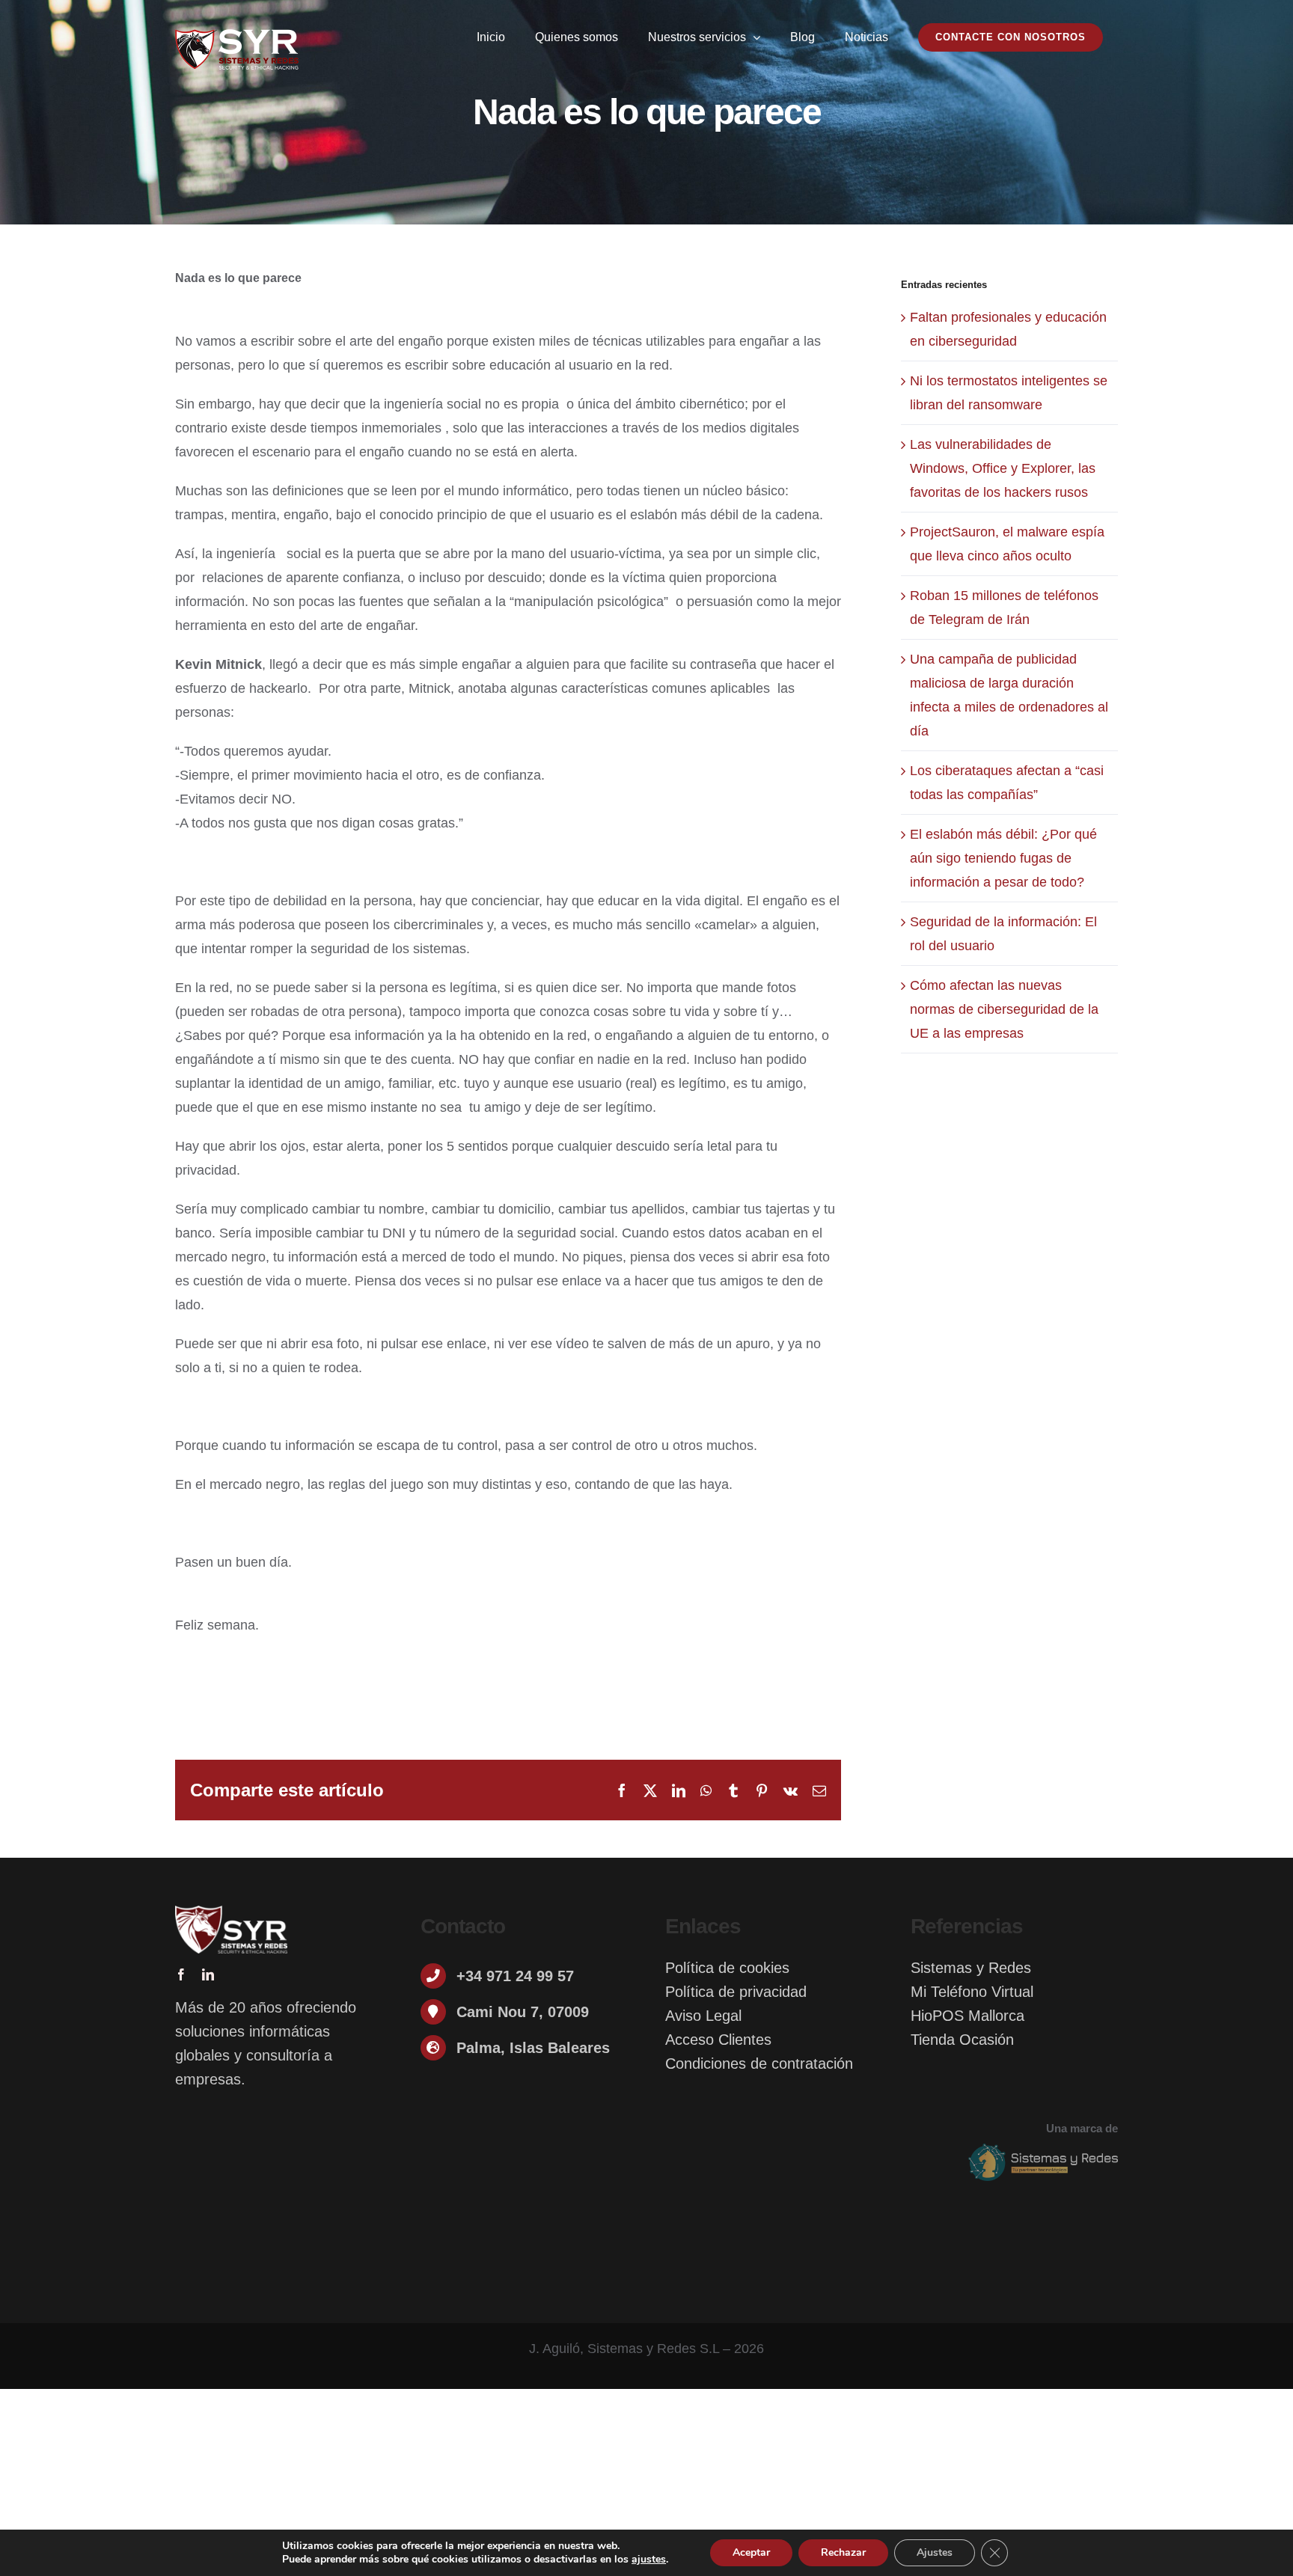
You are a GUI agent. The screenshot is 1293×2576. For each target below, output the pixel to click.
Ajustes (935, 2552)
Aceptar (751, 2552)
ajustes (649, 2560)
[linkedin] (208, 1974)
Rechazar (843, 2552)
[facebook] (181, 1974)
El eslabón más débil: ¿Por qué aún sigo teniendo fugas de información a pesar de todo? (1003, 858)
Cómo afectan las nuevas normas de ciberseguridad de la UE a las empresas (1004, 1009)
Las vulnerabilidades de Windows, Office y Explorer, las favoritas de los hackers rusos (1003, 468)
